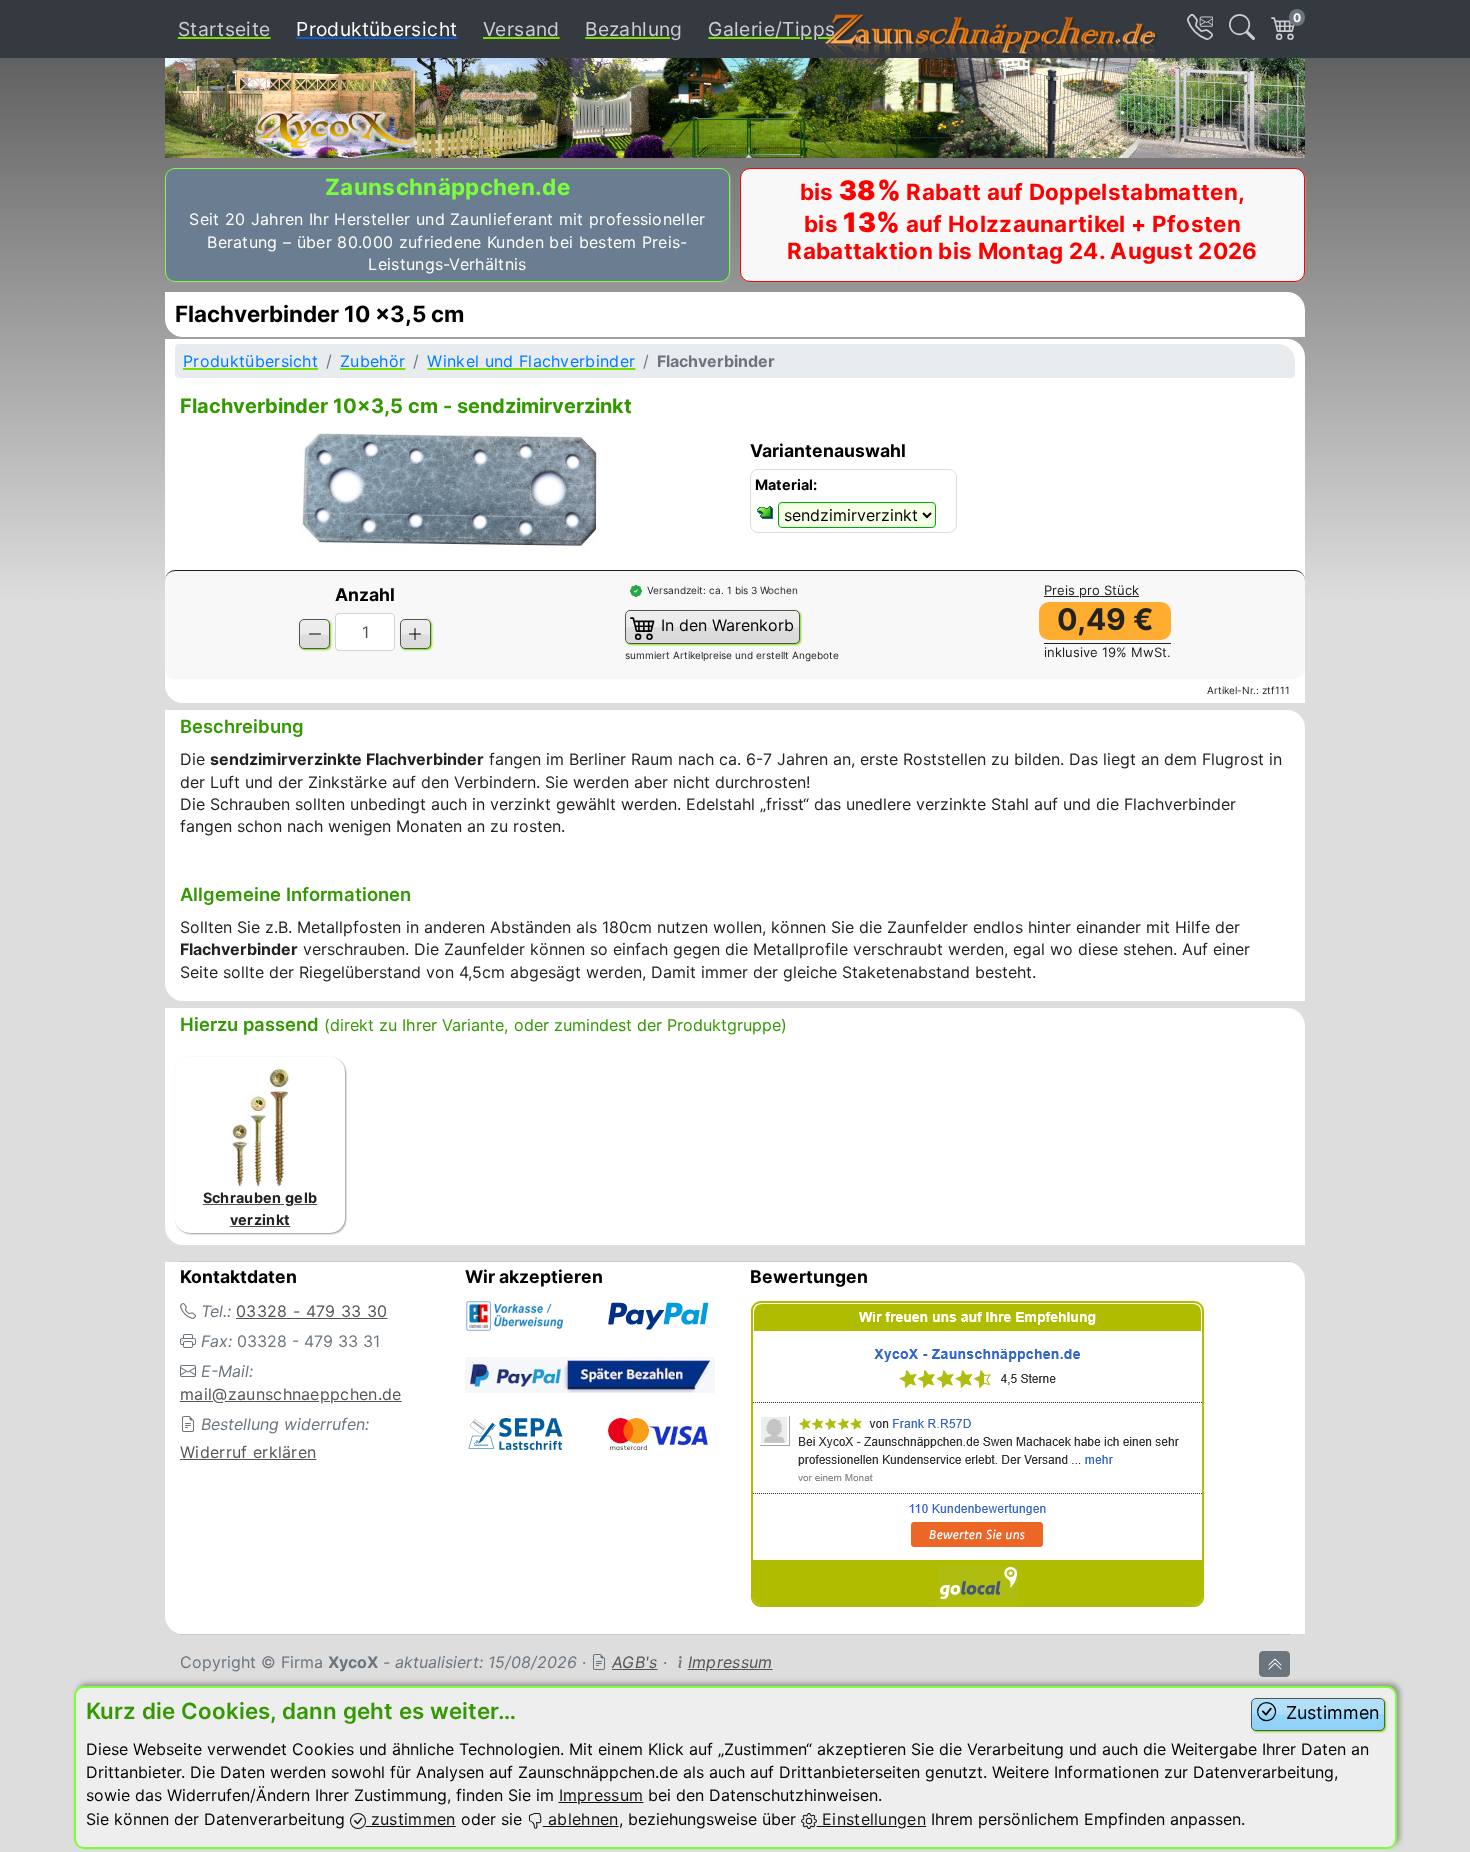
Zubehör (372, 361)
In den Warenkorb (725, 625)
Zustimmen (1330, 1712)
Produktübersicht (380, 28)
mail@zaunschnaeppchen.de (291, 1394)
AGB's (635, 1662)
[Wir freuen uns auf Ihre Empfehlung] (978, 1457)
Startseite (224, 29)
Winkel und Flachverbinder (531, 361)
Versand (521, 29)
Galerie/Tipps (771, 29)
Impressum (730, 1662)
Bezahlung (633, 29)
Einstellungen (871, 1819)
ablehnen (581, 1819)
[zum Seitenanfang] (1274, 1664)
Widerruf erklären (248, 1452)
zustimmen (411, 1819)
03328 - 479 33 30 (311, 1311)
